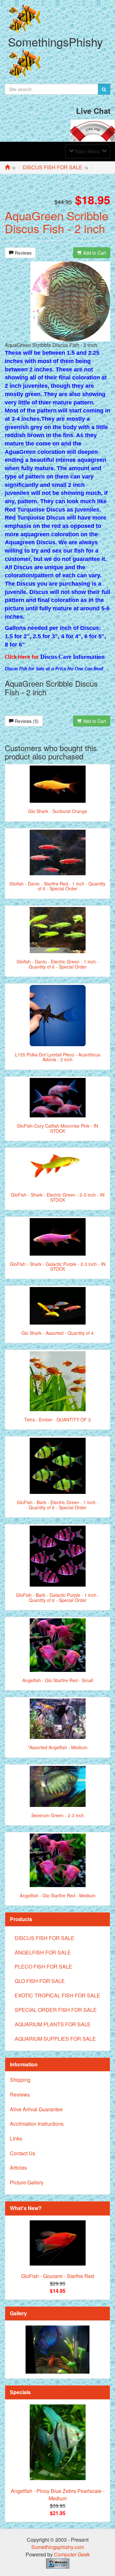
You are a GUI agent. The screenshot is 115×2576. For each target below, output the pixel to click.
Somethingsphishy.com (58, 2547)
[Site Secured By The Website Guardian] (58, 2563)
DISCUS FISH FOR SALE (45, 1938)
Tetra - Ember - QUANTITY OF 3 (57, 1419)
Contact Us (23, 2153)
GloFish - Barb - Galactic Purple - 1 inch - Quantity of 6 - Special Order (58, 1597)
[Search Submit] (104, 89)
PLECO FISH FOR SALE (43, 1966)
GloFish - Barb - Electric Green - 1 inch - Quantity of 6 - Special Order (58, 1505)
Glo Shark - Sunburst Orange (58, 811)
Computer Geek (72, 2554)
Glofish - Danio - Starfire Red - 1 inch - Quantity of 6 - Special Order (57, 886)
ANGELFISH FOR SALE (43, 1952)
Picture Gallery (27, 2182)
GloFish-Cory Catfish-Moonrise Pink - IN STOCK (57, 1128)
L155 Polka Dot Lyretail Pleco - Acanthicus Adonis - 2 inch (58, 1057)
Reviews (23, 253)
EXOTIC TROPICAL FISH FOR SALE (57, 1995)
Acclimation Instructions (37, 2124)
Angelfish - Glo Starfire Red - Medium (58, 1895)
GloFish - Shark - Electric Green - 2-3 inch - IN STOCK (58, 1197)
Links (16, 2138)
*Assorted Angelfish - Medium (58, 1747)
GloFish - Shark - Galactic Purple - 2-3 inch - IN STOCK (58, 1266)
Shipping (20, 2080)
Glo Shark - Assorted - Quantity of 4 (57, 1333)
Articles (18, 2168)
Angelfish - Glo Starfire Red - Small (58, 1680)
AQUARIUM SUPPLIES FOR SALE (55, 2039)
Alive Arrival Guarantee (36, 2109)
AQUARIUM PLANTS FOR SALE (53, 2024)
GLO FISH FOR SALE (40, 1981)
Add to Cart (94, 253)
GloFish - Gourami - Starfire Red (57, 2276)
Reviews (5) (26, 721)
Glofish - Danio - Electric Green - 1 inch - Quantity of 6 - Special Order (58, 964)
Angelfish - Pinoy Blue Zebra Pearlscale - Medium (58, 2495)
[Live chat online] (93, 130)
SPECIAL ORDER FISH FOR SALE (56, 2010)
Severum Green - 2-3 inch (58, 1815)
